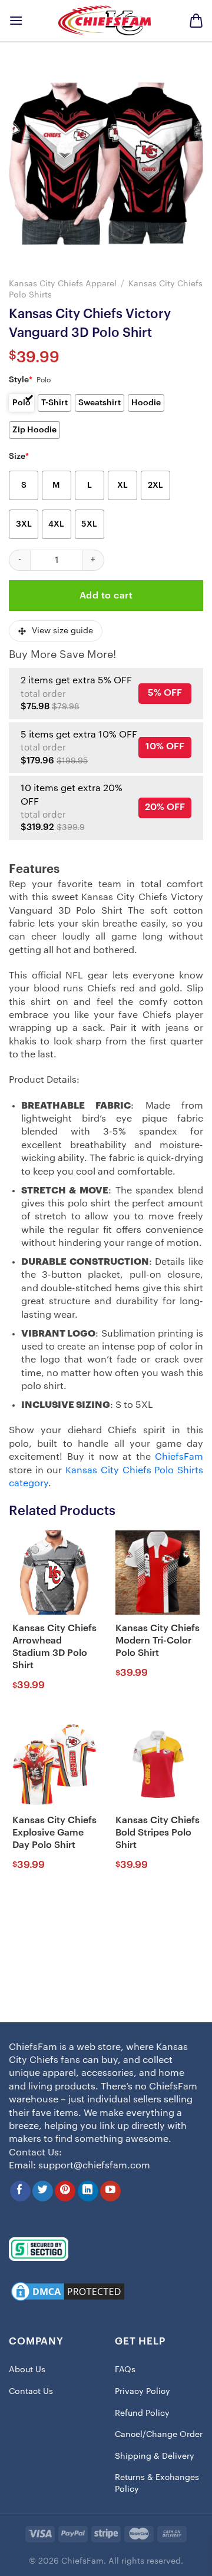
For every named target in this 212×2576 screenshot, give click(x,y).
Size (19, 457)
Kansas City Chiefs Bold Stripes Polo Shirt (158, 1833)
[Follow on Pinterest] (65, 2191)
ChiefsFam (179, 1457)
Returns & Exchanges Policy (157, 2484)
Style (21, 380)
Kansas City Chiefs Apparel (63, 284)
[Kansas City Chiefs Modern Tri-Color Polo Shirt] (158, 1573)
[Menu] (16, 20)
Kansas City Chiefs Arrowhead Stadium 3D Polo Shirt (54, 1646)
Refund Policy (142, 2413)
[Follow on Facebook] (20, 2191)
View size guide (62, 631)
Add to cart (106, 596)
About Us (27, 2370)
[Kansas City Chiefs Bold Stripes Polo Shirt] (158, 1765)
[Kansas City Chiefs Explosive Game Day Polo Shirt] (54, 1765)
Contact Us (31, 2392)
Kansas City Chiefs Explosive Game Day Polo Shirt (54, 1833)
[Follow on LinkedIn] (88, 2191)
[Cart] (196, 21)
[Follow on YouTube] (110, 2191)
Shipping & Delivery (155, 2456)
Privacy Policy (143, 2392)
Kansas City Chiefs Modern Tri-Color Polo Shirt (158, 1641)
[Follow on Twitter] (43, 2191)
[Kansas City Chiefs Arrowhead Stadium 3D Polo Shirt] (54, 1573)
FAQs (125, 2370)
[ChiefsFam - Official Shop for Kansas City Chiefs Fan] (106, 20)
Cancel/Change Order (159, 2435)
